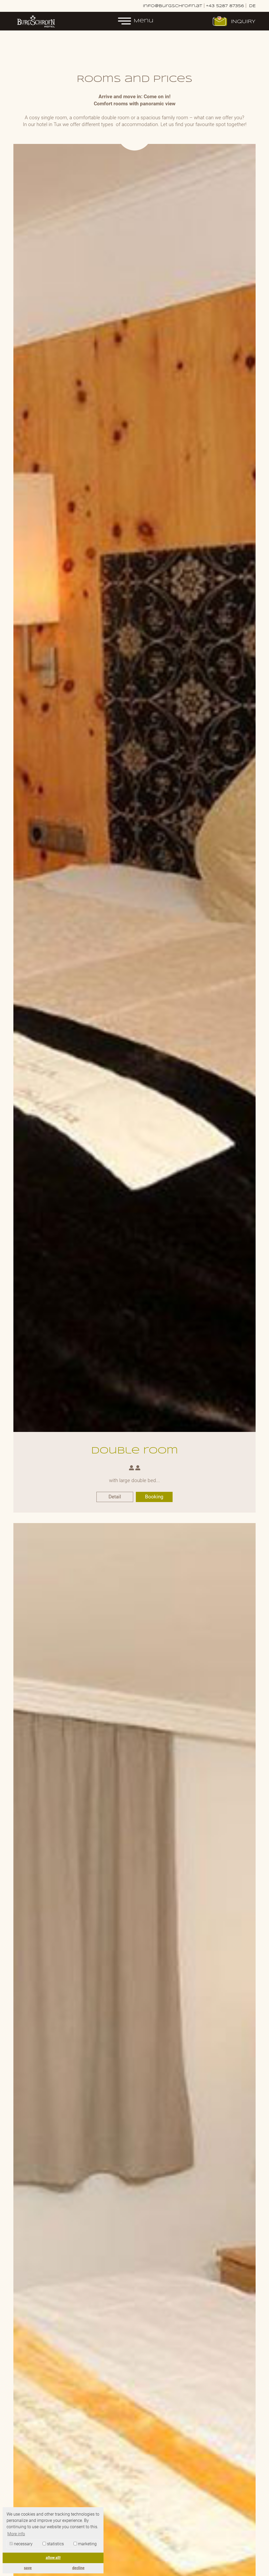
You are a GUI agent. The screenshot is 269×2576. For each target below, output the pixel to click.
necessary (23, 2544)
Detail (115, 1497)
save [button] (28, 2568)
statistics (55, 2544)
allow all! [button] (53, 2558)
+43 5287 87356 (225, 6)
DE (252, 6)
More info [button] (16, 2534)
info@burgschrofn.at (173, 6)
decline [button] (78, 2568)
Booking (154, 1497)
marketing (87, 2544)
